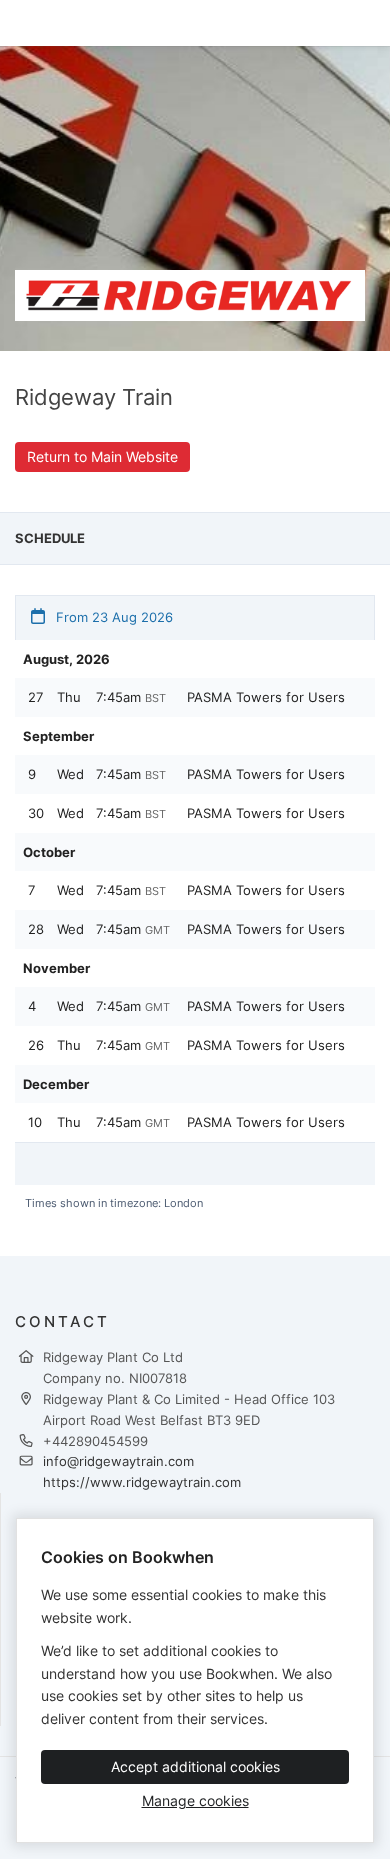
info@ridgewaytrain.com (118, 1461)
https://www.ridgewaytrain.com (142, 1482)
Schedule (50, 538)
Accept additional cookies (195, 1766)
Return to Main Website (102, 456)
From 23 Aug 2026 (112, 617)
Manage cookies (195, 1800)
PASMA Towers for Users (266, 697)
